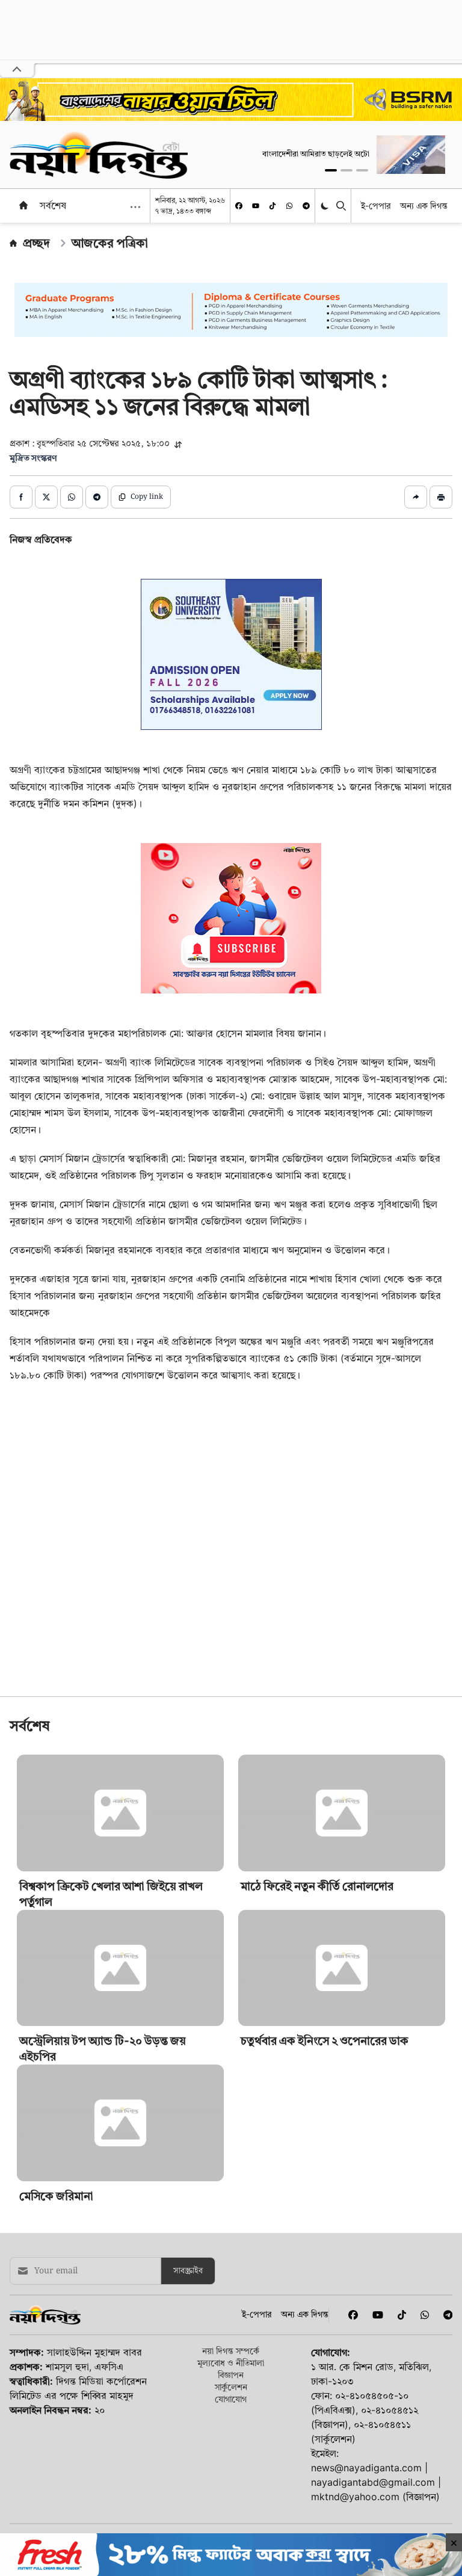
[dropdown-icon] (135, 207)
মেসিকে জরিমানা (56, 2196)
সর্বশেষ (53, 205)
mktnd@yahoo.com (355, 2497)
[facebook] (239, 206)
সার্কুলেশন (231, 2387)
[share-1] (21, 497)
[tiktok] (273, 206)
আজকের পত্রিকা (110, 243)
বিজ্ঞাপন (231, 2375)
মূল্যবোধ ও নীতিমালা (231, 2363)
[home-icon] (23, 205)
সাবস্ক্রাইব (188, 2271)
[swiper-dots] (331, 170)
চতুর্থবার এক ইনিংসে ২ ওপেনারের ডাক (325, 2041)
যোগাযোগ (231, 2399)
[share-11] (416, 497)
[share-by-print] (441, 497)
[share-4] (97, 497)
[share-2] (46, 497)
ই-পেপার (376, 205)
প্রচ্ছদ (36, 243)
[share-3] (72, 497)
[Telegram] (306, 206)
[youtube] (256, 206)
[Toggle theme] (326, 206)
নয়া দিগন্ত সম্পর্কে (231, 2351)
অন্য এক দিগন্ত (424, 205)
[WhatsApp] (289, 206)
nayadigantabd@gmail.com (373, 2482)
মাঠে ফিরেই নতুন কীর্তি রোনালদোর (317, 1886)
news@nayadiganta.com (366, 2468)
